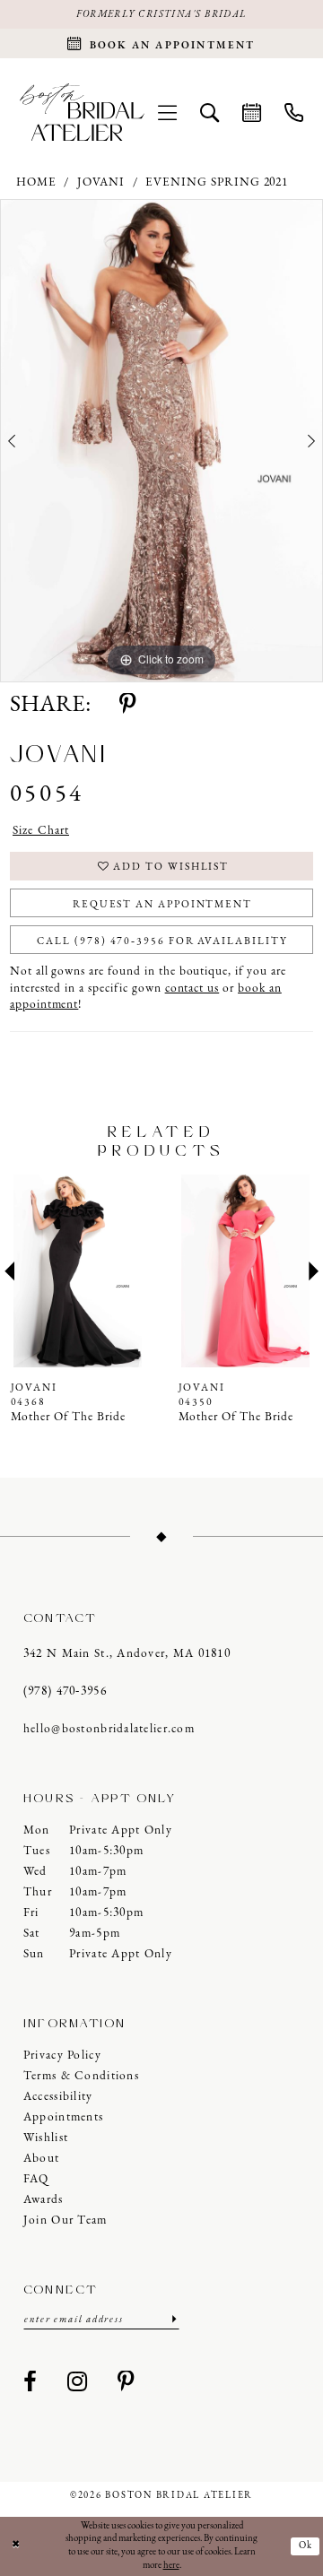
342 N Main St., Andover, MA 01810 (127, 1654)
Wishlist (46, 2138)
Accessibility (58, 2097)
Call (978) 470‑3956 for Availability (162, 941)
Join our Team (65, 2220)
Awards (44, 2200)
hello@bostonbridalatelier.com (109, 1729)
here (171, 2566)
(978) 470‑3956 (65, 1691)
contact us (192, 989)
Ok (306, 2546)
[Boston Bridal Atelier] (82, 113)
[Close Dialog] (16, 2546)
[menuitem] (167, 112)
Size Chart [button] (41, 831)
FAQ (36, 2179)
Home (36, 182)
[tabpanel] (161, 441)
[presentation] (78, 1271)
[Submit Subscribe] (173, 2320)
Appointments (63, 2117)
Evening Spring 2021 (217, 182)
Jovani (101, 182)
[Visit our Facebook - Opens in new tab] (31, 2383)
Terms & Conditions (81, 2076)
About (41, 2159)
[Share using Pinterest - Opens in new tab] (128, 706)
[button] (167, 112)
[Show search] (210, 112)
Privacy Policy (62, 2056)
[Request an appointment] (252, 112)
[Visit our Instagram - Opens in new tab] (78, 2383)
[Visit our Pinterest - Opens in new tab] (127, 2383)
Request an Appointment (162, 905)
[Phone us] (294, 112)
